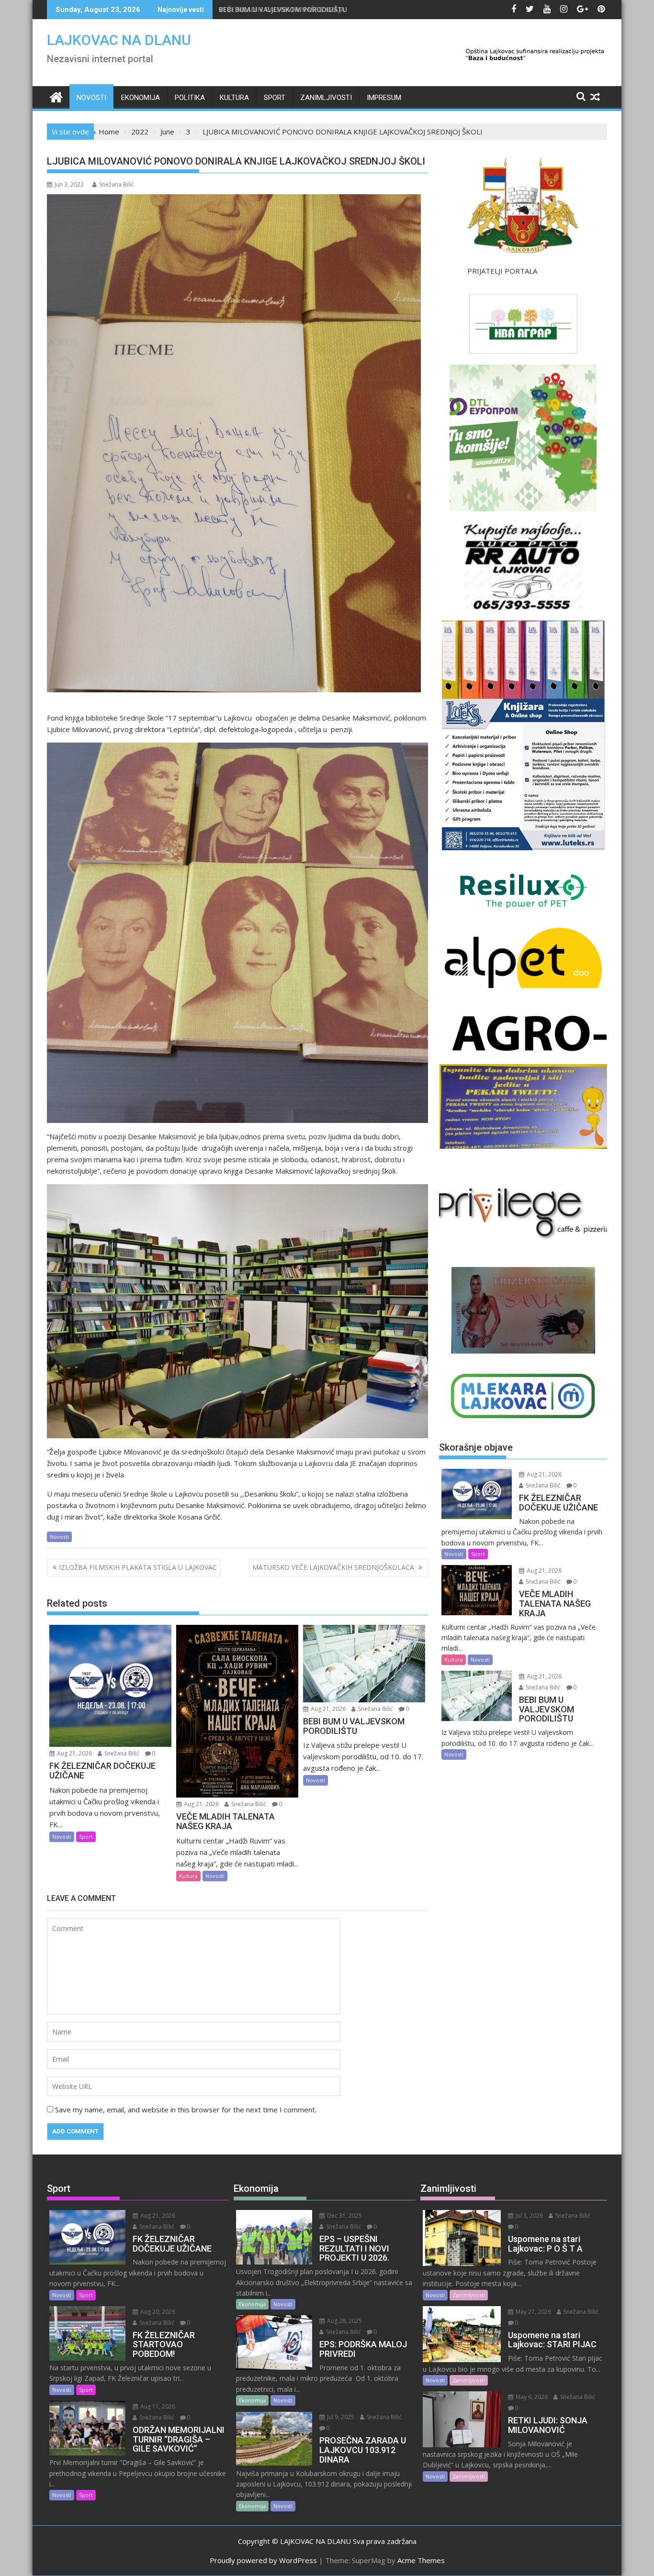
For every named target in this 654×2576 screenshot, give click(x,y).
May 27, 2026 (533, 2312)
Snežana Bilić (117, 184)
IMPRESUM (384, 98)
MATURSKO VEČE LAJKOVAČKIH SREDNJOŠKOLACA (334, 1567)
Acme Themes (421, 2560)
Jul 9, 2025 (340, 2417)
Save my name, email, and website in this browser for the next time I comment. (186, 2110)
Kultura (234, 98)
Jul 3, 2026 (529, 2215)
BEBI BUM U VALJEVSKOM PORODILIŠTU (283, 9)
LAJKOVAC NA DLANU (119, 40)
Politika (190, 98)
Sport (275, 98)
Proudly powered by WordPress (263, 2560)
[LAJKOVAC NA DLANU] (56, 96)
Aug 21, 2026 (74, 1753)
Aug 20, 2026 (157, 2312)
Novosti (91, 98)
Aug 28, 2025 (344, 2321)
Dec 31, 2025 (344, 2215)
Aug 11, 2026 (157, 2406)
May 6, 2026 (531, 2397)
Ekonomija (141, 98)
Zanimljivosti (326, 98)
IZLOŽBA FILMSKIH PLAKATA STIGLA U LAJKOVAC (138, 1567)
